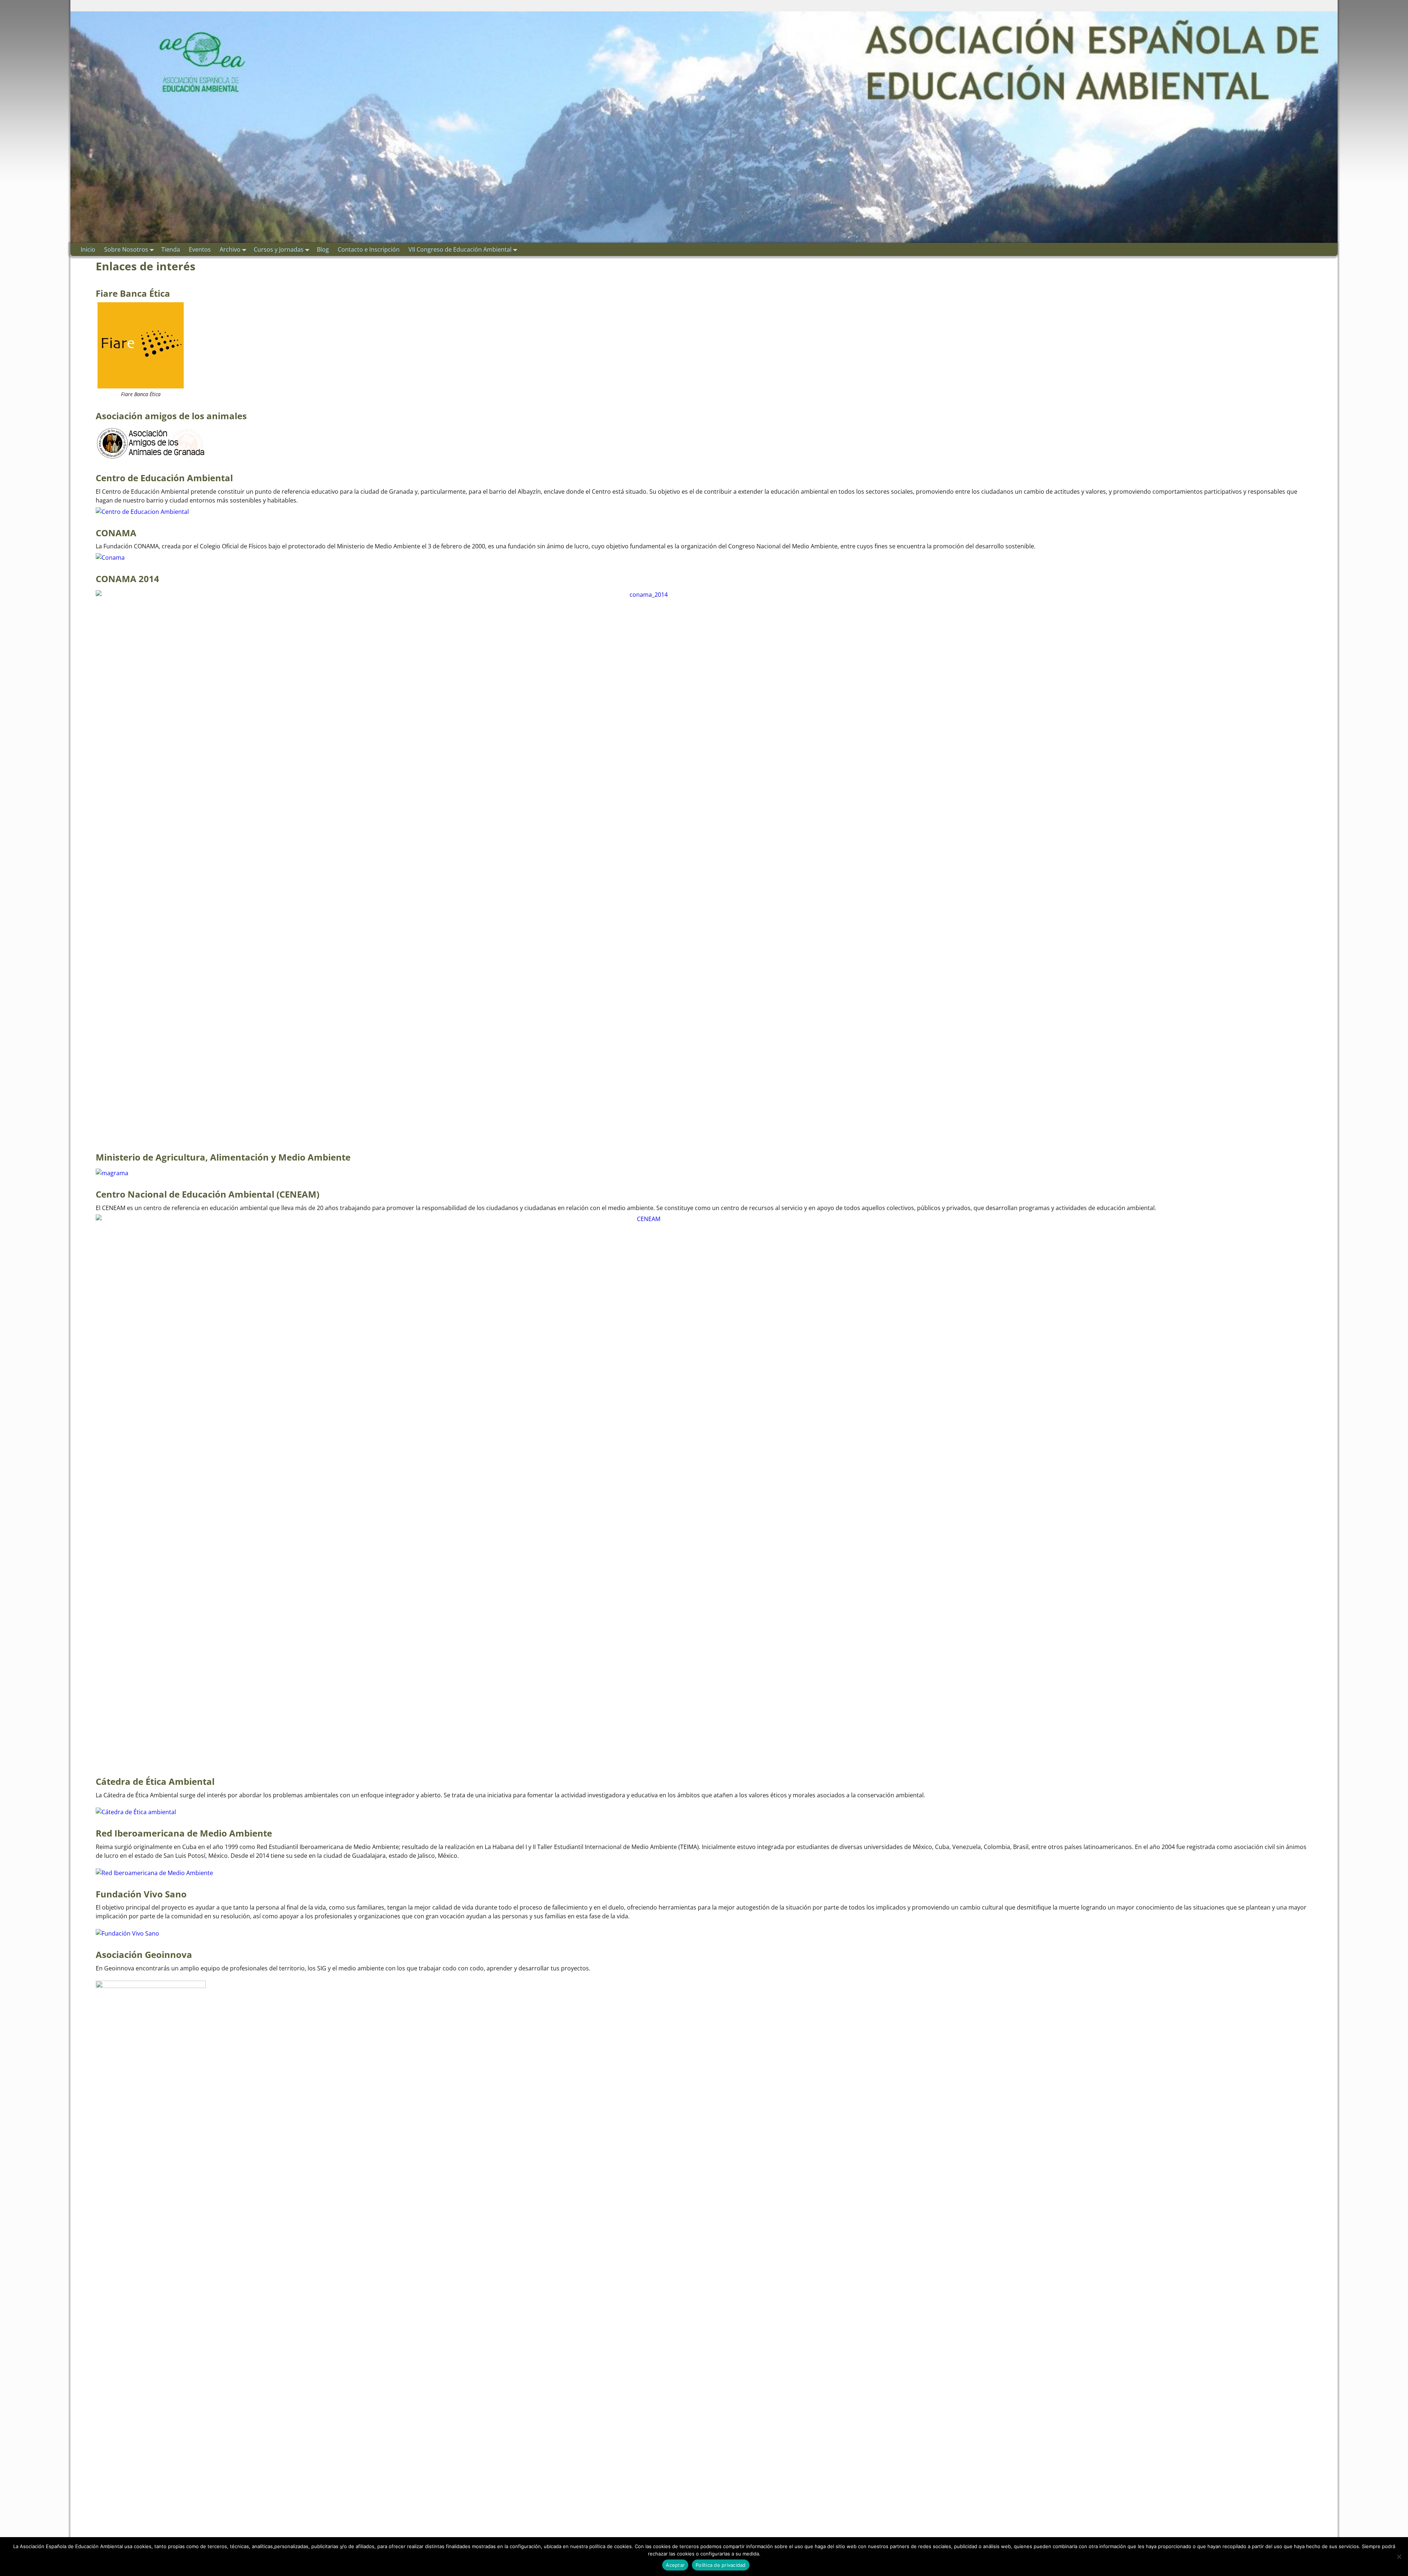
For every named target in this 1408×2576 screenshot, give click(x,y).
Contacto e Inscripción (369, 249)
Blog (323, 249)
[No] (1399, 2557)
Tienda (171, 249)
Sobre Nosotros (126, 249)
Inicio (88, 249)
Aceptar (675, 2565)
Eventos (200, 249)
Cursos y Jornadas (279, 249)
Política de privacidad (721, 2565)
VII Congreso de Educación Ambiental (460, 249)
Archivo (230, 249)
